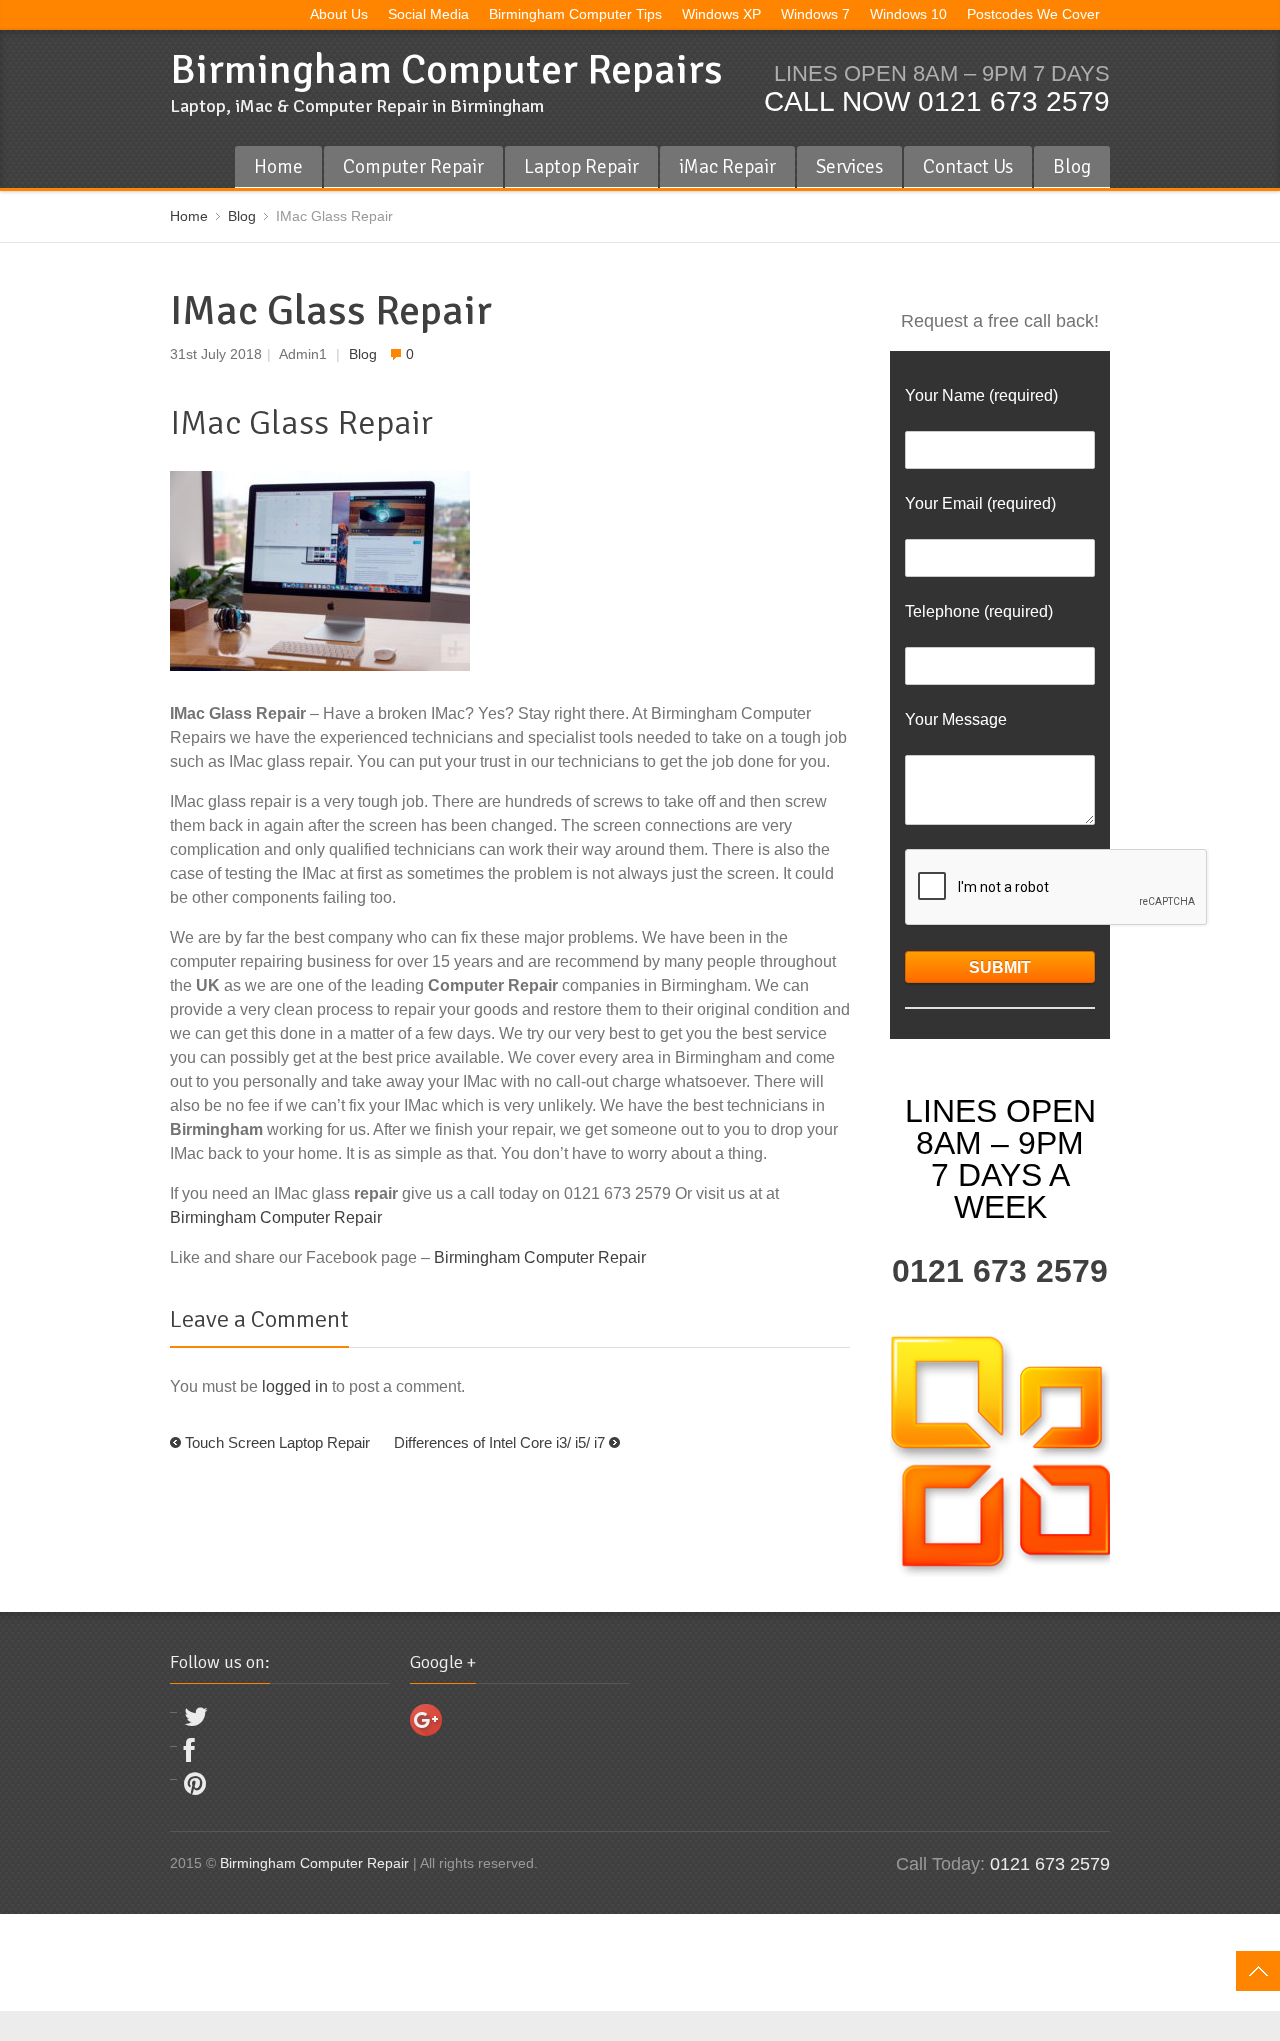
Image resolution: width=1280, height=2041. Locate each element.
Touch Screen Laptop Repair (277, 1443)
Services (849, 166)
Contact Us (968, 166)
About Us (339, 14)
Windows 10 (908, 14)
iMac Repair (727, 166)
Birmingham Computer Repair (276, 1217)
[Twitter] (196, 1721)
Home (278, 166)
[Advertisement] (364, 1959)
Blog (1072, 166)
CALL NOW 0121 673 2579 (937, 101)
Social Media (428, 14)
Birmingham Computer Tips (575, 14)
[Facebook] (189, 1755)
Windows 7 (815, 14)
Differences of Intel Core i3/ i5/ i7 (499, 1443)
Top (1258, 1971)
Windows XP (721, 14)
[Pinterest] (195, 1788)
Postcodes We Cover (1033, 14)
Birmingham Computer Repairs (446, 69)
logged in (295, 1386)
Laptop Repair (581, 166)
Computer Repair (413, 166)
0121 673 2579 (1000, 1271)
